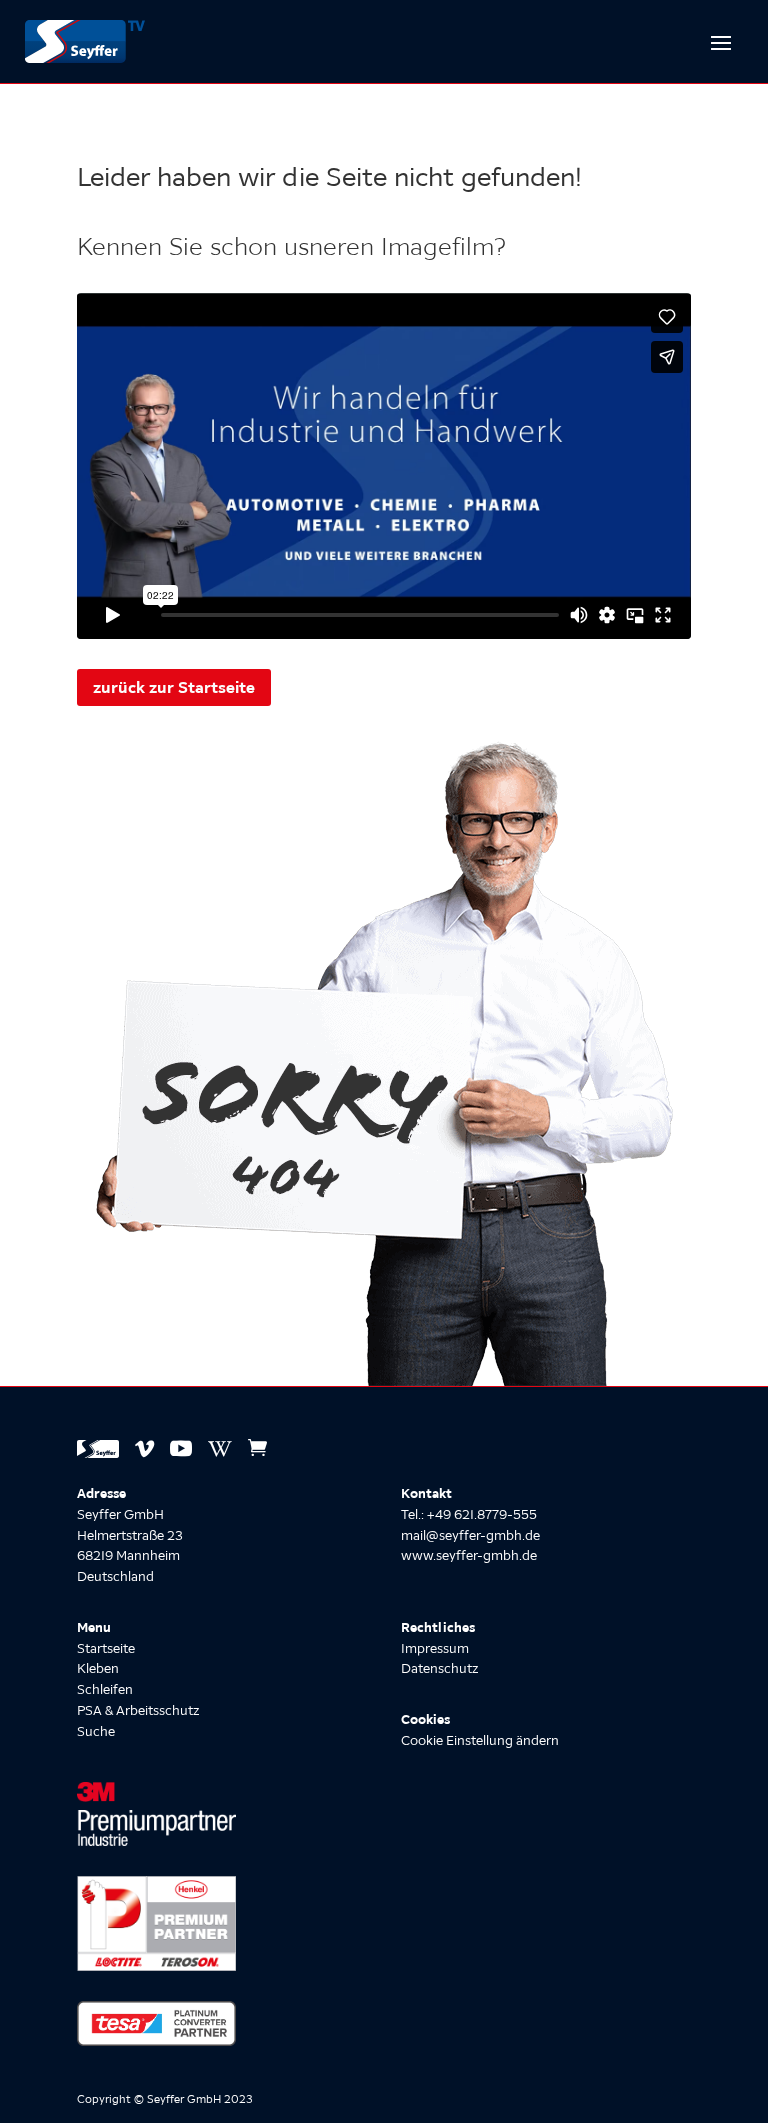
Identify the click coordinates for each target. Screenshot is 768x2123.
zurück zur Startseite (174, 687)
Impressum (435, 1648)
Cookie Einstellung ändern (480, 1740)
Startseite (106, 1648)
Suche (96, 1731)
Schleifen (105, 1689)
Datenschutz (439, 1668)
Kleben (98, 1668)
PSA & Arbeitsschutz (138, 1710)
